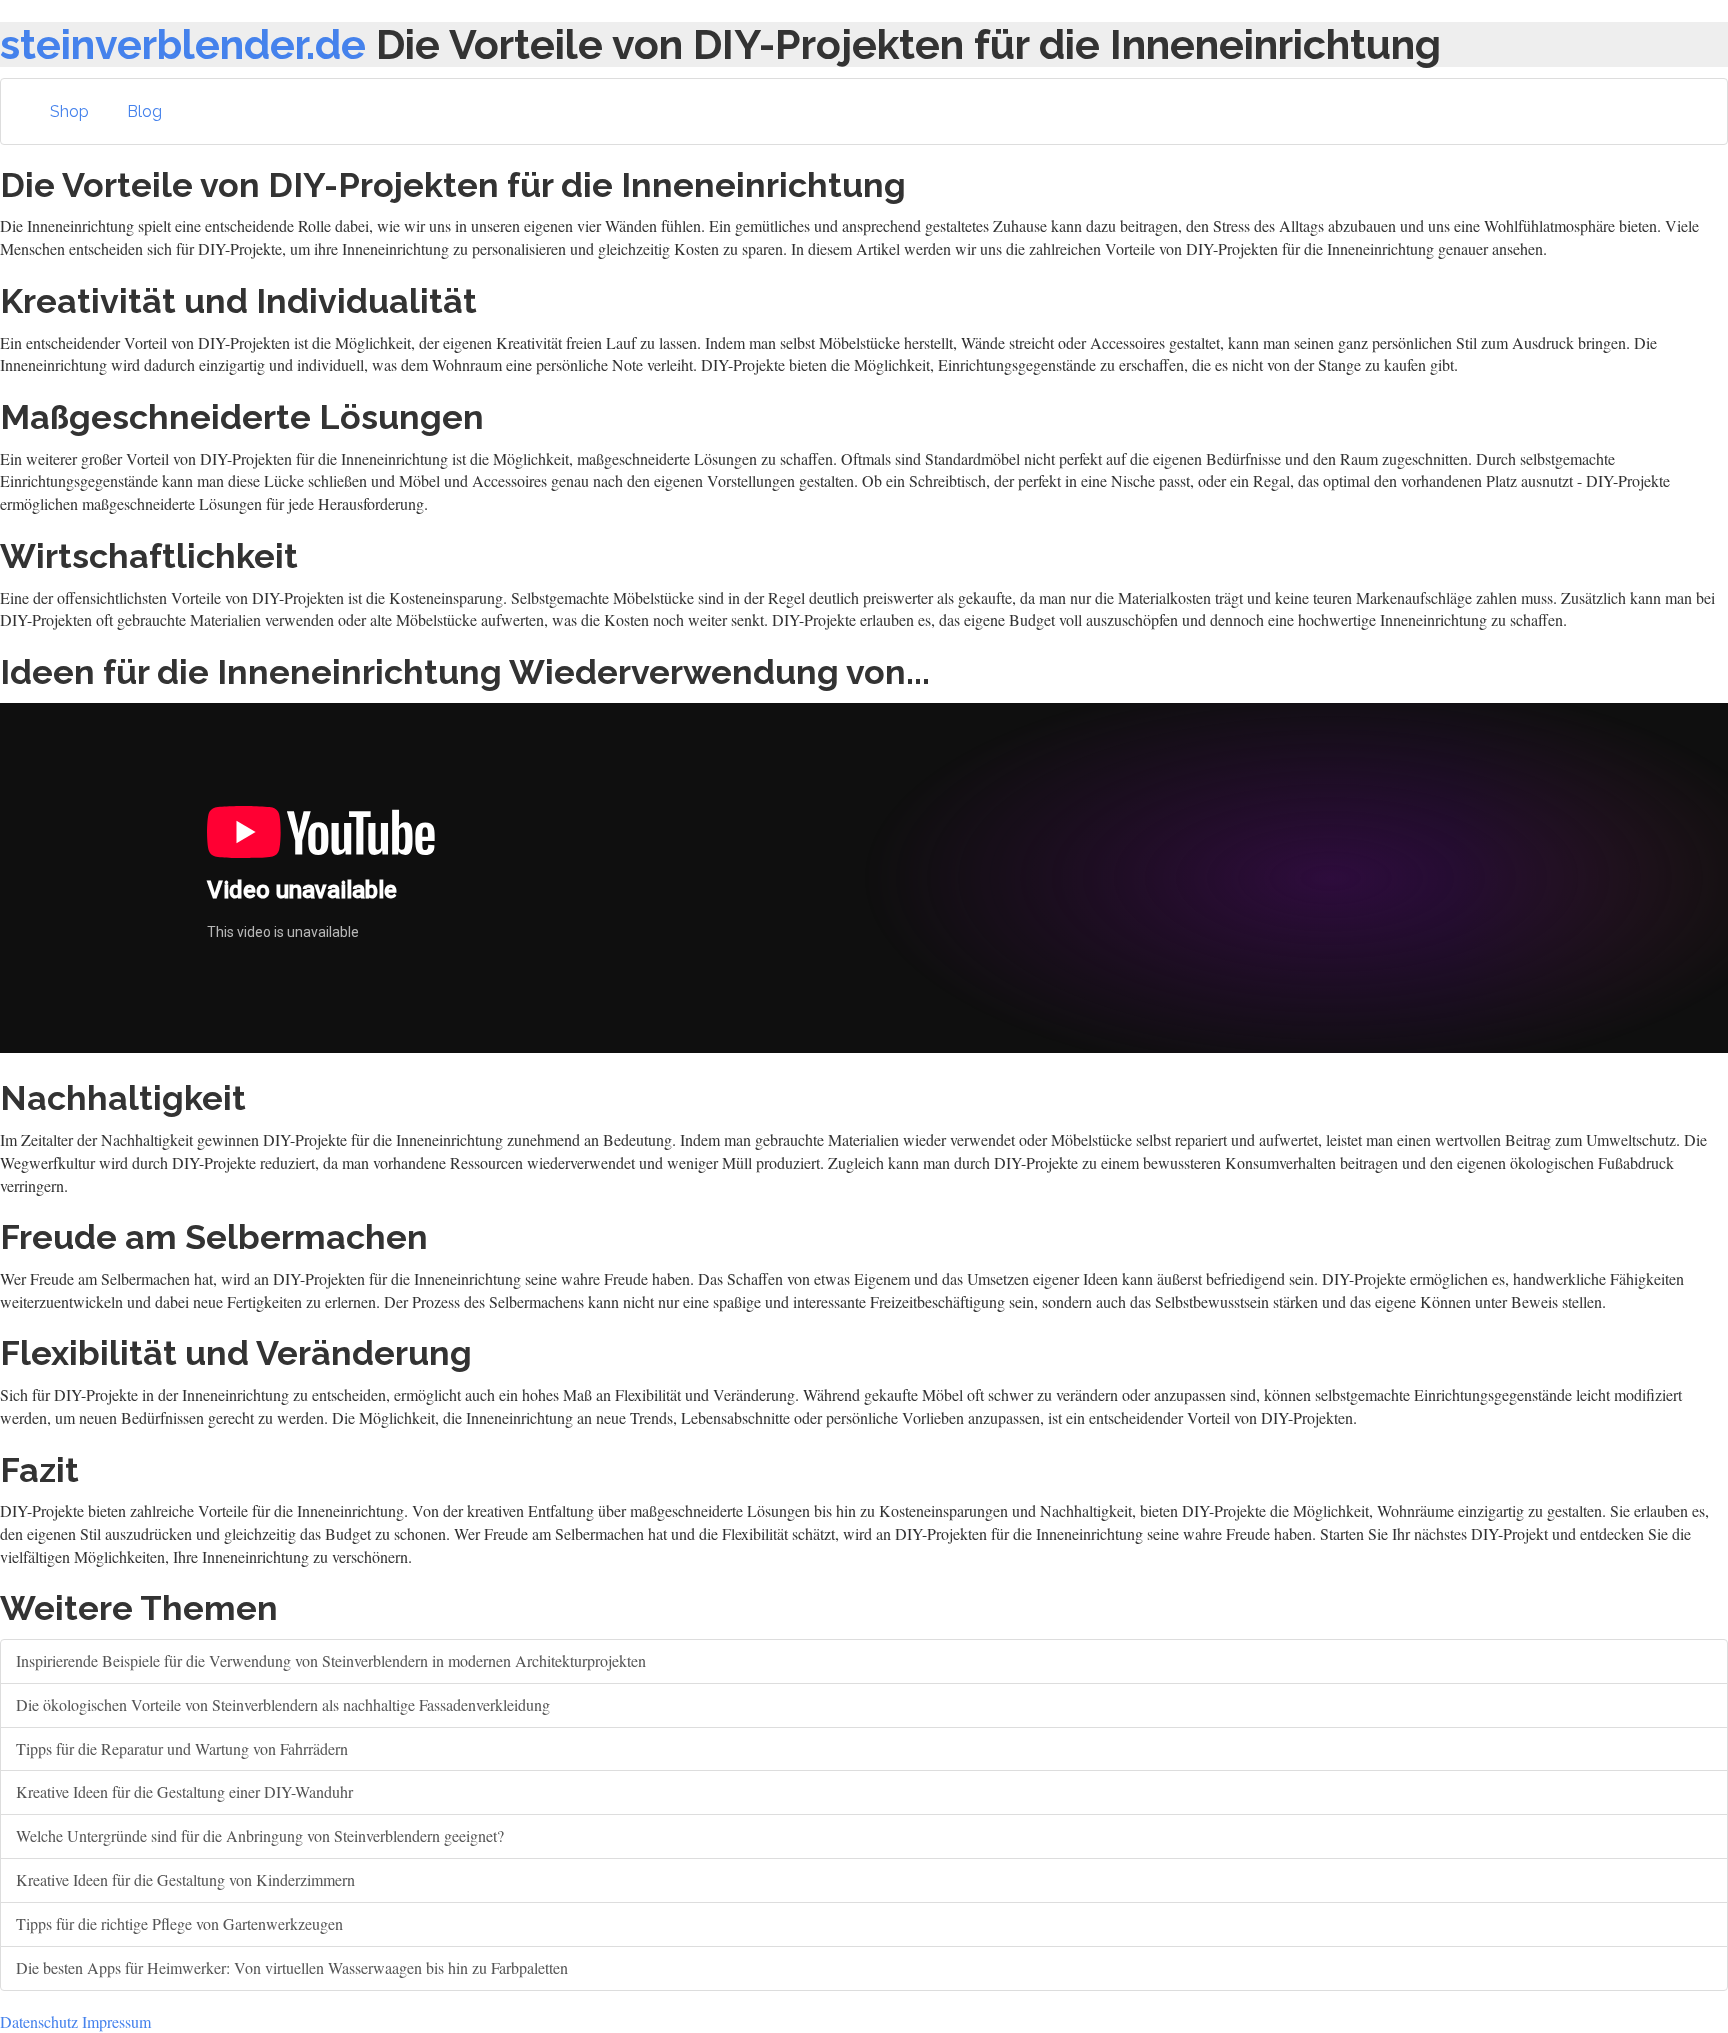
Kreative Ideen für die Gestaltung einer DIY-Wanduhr (184, 1791)
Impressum (116, 2021)
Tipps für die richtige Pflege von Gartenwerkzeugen (179, 1923)
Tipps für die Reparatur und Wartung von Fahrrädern (182, 1748)
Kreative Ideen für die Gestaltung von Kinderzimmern (185, 1879)
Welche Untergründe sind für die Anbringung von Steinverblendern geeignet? (260, 1835)
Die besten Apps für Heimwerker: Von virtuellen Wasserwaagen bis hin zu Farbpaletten (292, 1967)
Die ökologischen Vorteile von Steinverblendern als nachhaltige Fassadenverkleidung (283, 1704)
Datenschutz (39, 2021)
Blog (144, 111)
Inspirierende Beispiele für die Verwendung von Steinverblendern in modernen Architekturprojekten (331, 1660)
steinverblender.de (183, 44)
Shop (69, 111)
